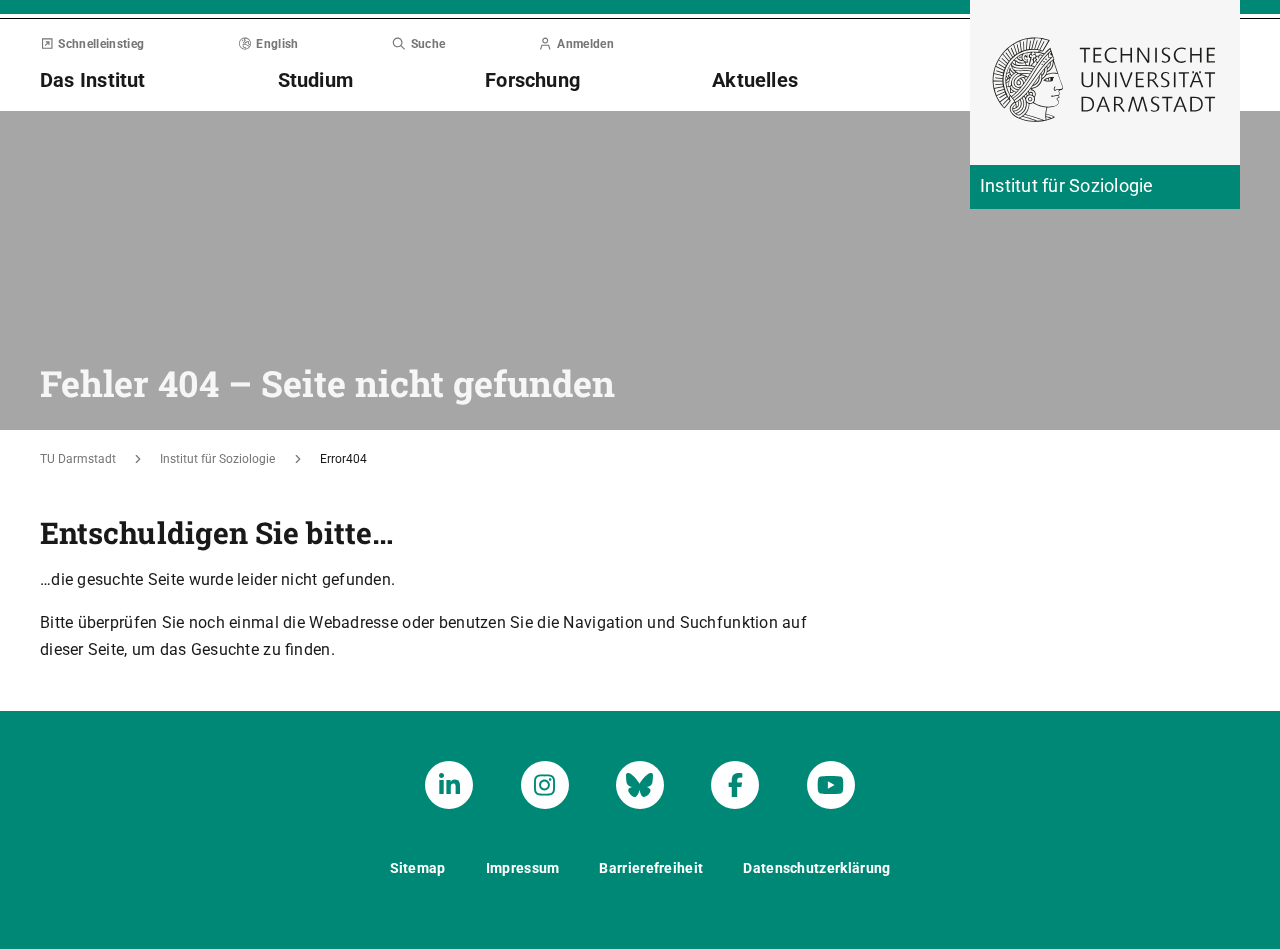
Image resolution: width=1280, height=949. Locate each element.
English (277, 44)
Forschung (532, 80)
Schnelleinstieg (101, 44)
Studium (316, 80)
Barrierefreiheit (651, 868)
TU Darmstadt (78, 459)
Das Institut (93, 80)
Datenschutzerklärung (816, 868)
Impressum (523, 868)
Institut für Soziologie (217, 459)
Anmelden (585, 44)
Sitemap (418, 868)
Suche (428, 44)
